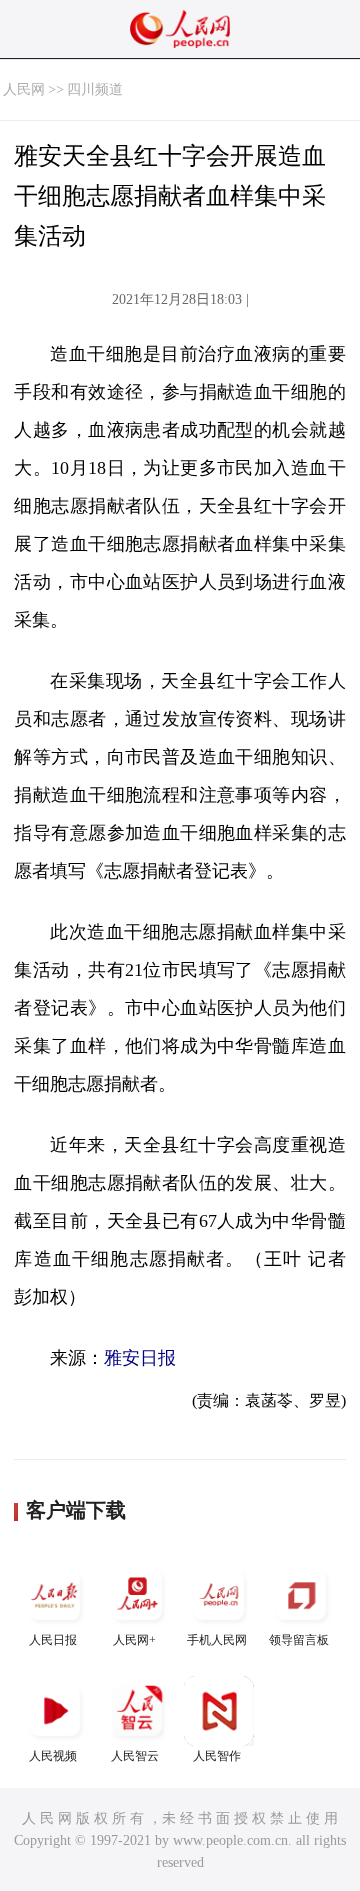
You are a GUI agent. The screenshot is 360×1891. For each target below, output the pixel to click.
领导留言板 (299, 1640)
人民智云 (135, 1756)
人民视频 (53, 1756)
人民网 (24, 89)
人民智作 (217, 1756)
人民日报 (53, 1640)
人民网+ (134, 1640)
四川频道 (95, 89)
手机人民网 (217, 1640)
